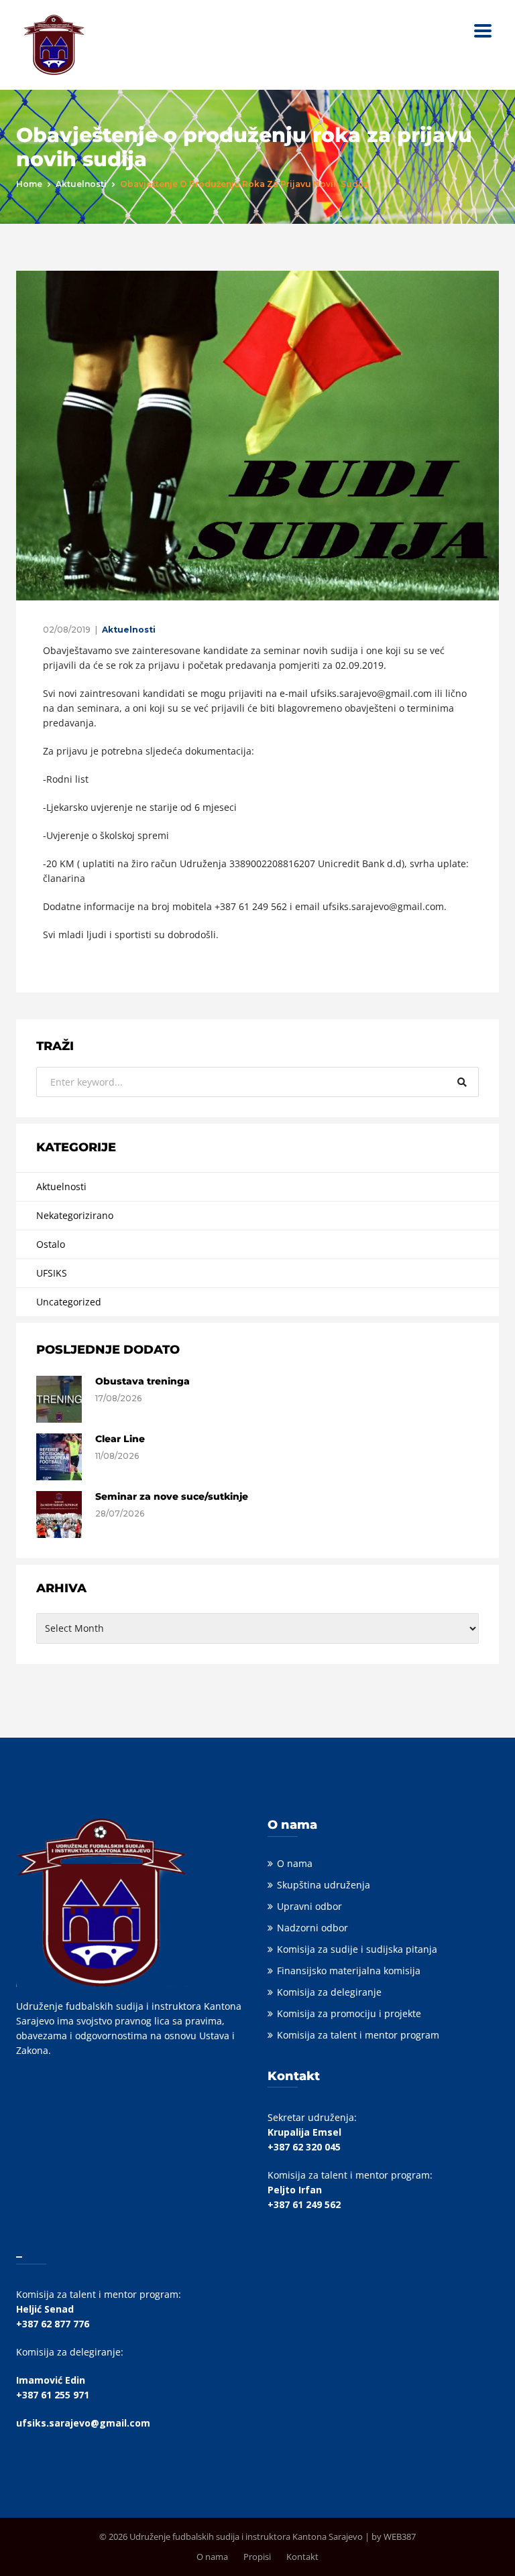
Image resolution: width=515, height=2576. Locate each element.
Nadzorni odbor (312, 1928)
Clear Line (120, 1439)
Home (29, 184)
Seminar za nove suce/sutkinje (172, 1496)
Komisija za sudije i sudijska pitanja (357, 1949)
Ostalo (51, 1244)
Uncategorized (69, 1302)
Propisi (257, 2557)
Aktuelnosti (81, 184)
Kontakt (302, 2557)
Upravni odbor (309, 1906)
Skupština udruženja (324, 1885)
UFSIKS (52, 1273)
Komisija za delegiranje (329, 1992)
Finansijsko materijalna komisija (349, 1971)
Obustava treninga (142, 1381)
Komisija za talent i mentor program (358, 2035)
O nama (295, 1863)
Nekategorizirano (75, 1215)
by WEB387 (394, 2536)
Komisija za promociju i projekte (349, 2013)
